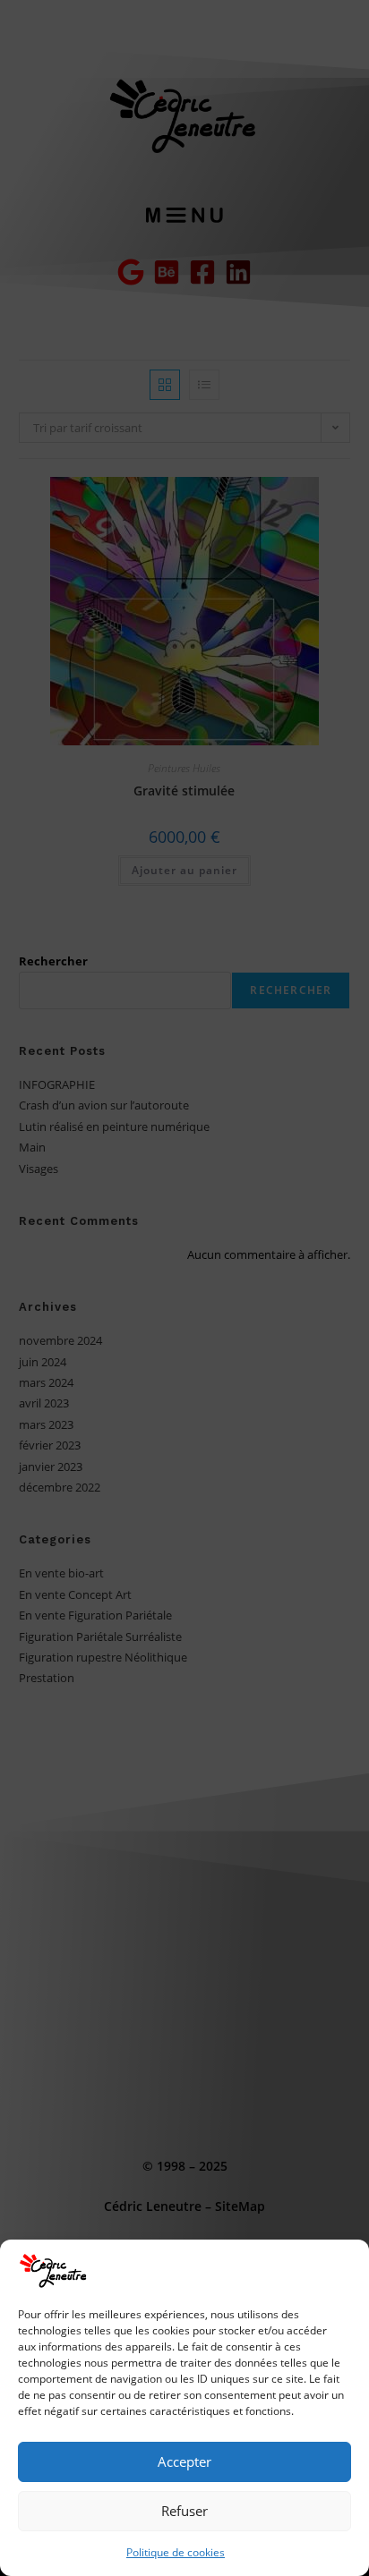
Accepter (184, 2461)
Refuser (184, 2511)
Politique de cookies (176, 2552)
